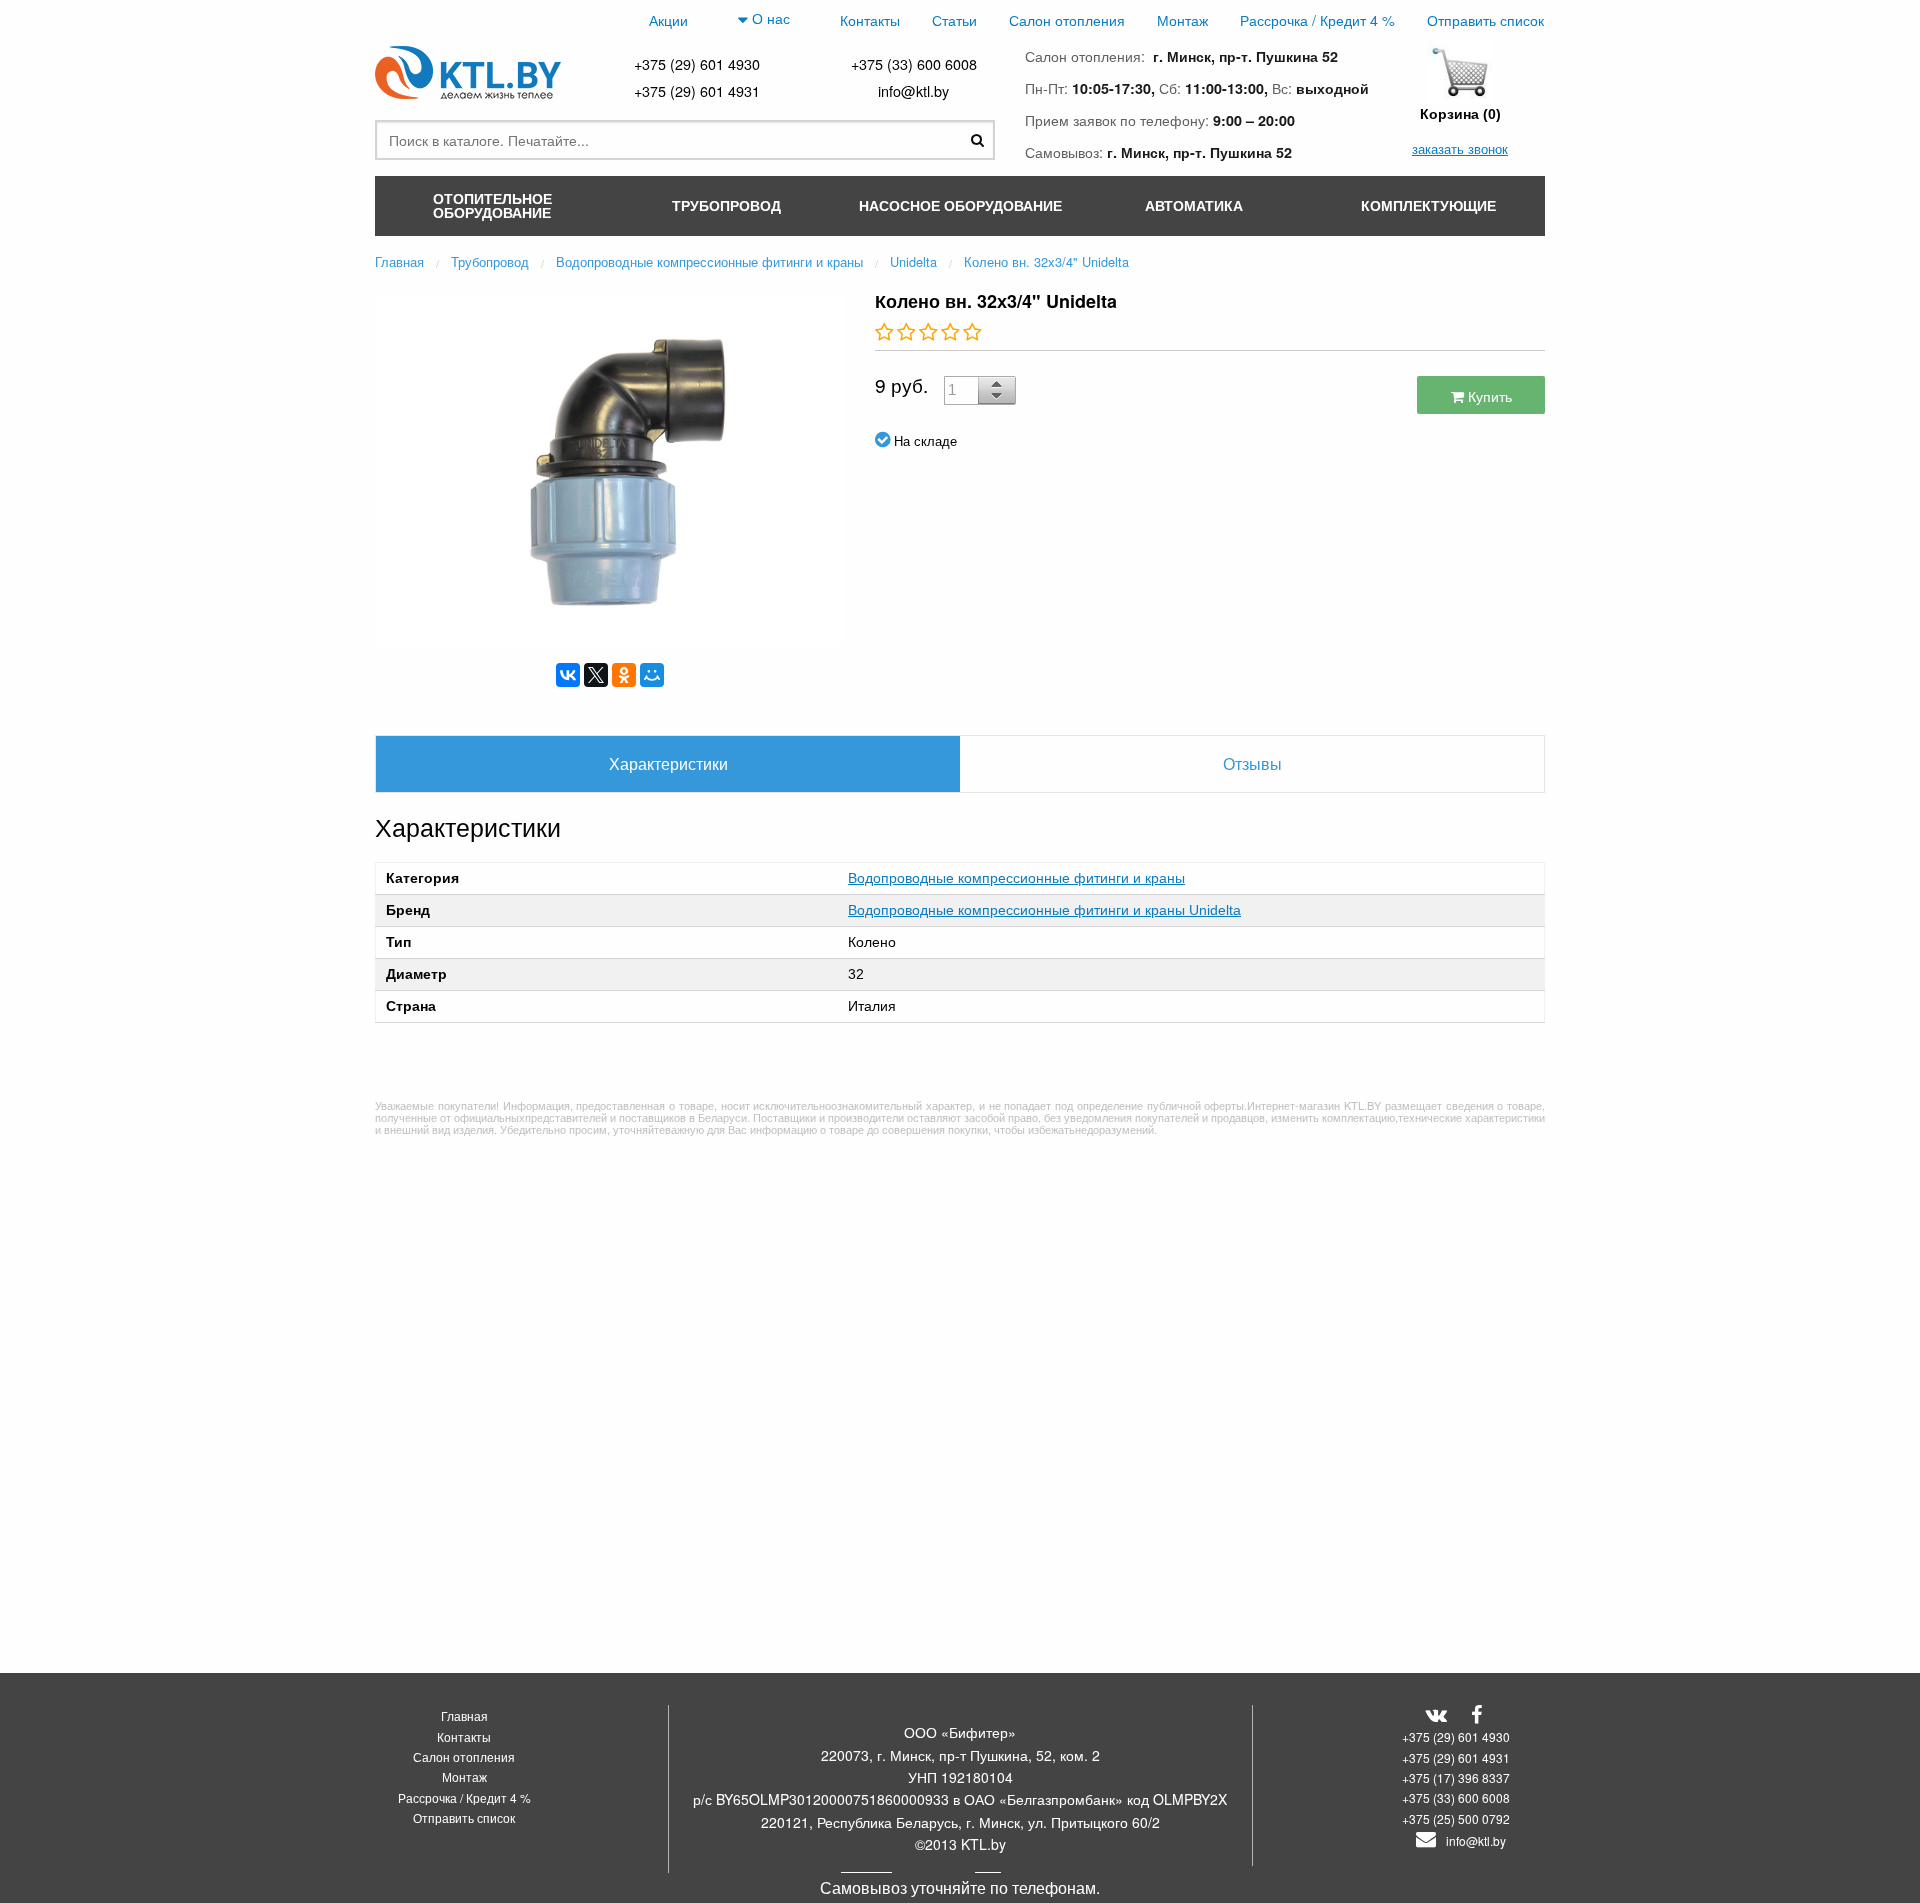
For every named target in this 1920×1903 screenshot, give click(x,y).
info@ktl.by (913, 90)
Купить (1488, 395)
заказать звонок (1460, 148)
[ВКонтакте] (568, 675)
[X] (596, 675)
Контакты (870, 19)
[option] (610, 468)
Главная (464, 1715)
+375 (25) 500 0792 (1456, 1818)
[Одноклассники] (624, 675)
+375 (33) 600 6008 (914, 63)
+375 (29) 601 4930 (697, 63)
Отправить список (1485, 19)
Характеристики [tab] (668, 763)
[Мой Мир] (652, 675)
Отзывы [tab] (1252, 763)
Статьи (954, 19)
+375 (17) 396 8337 (1456, 1777)
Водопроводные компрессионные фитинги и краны (1016, 878)
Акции (668, 19)
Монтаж (1182, 19)
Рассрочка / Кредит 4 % (1317, 19)
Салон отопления (1067, 19)
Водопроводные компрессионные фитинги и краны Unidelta (1044, 910)
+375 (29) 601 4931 (697, 90)
